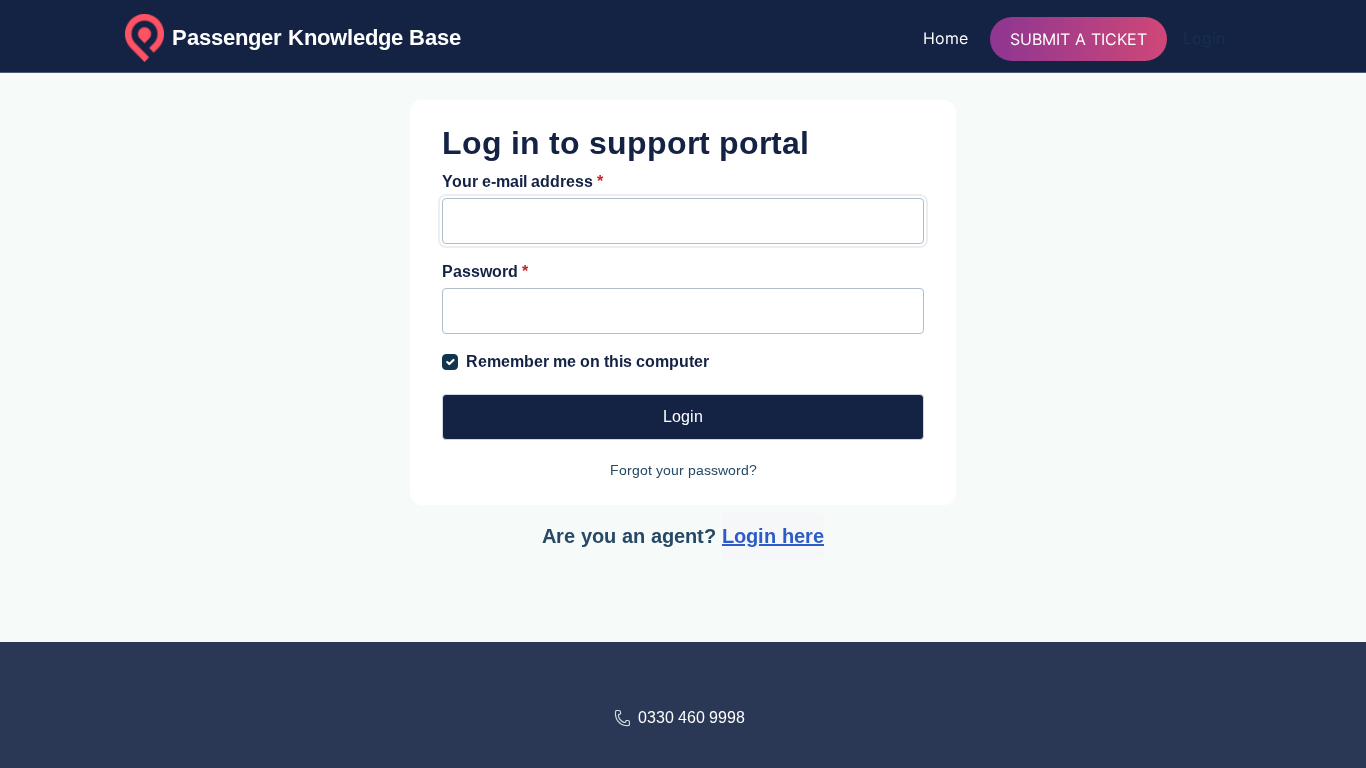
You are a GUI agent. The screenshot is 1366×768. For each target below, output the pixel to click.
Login (1204, 38)
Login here (773, 536)
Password (485, 271)
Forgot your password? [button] (683, 470)
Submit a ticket (1078, 39)
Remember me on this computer (587, 361)
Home (945, 38)
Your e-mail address (522, 181)
